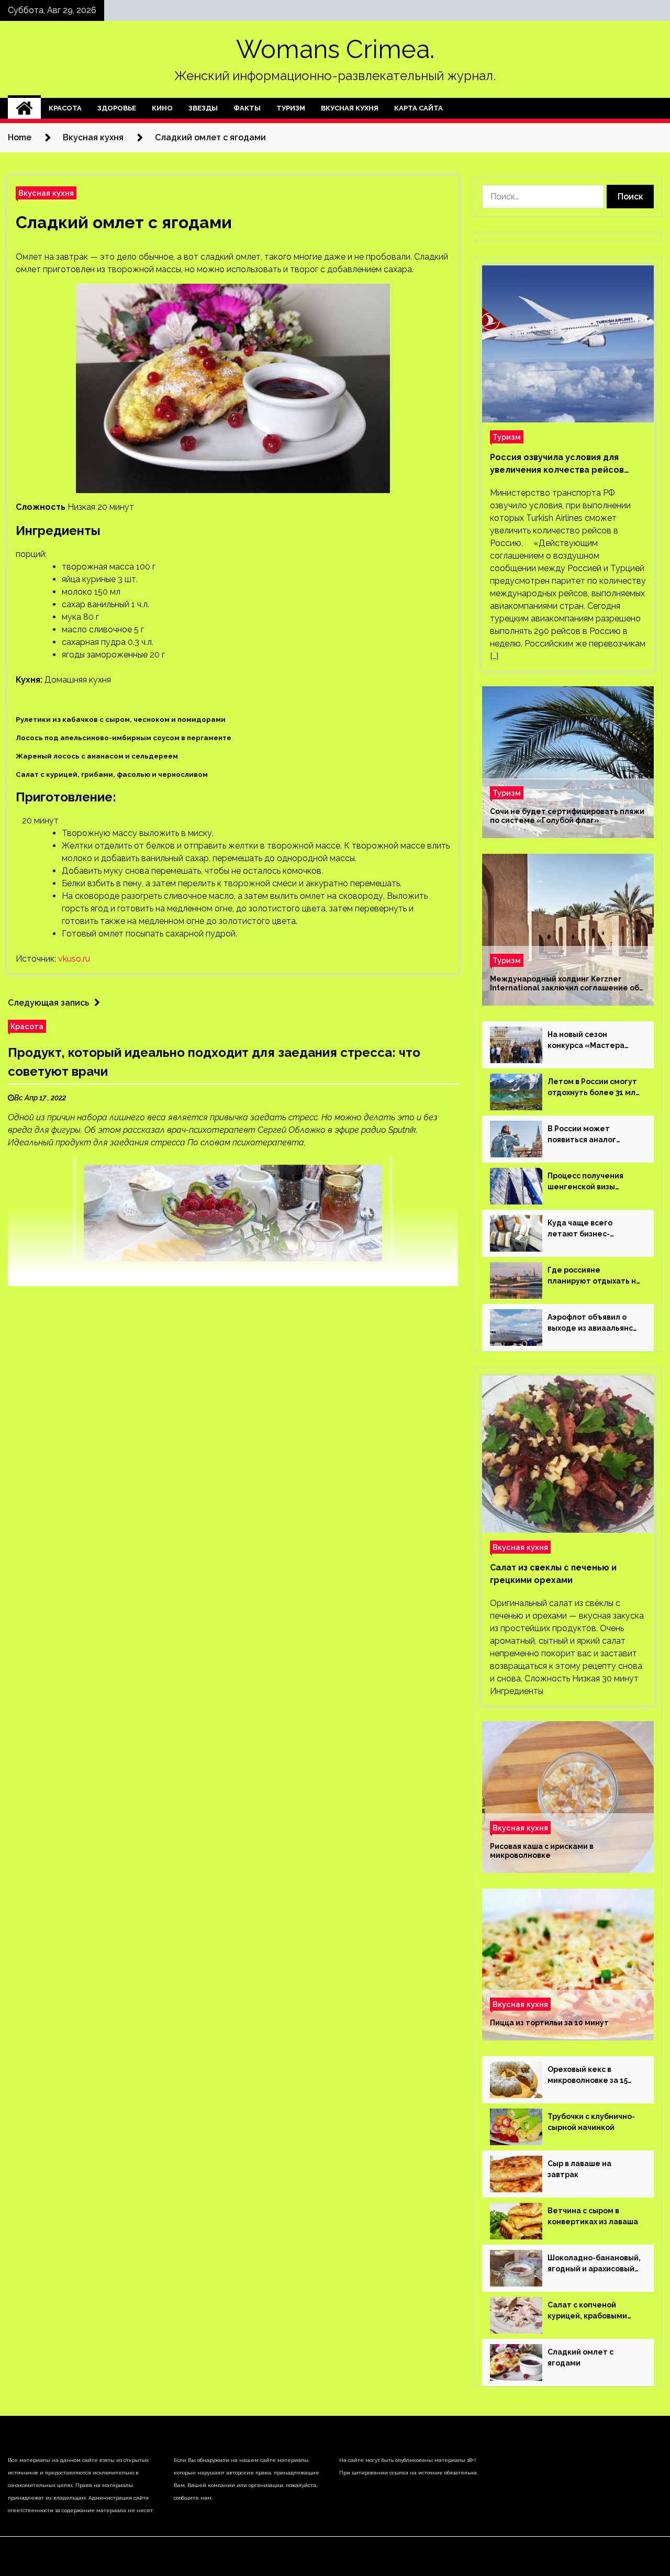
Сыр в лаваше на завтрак (579, 2169)
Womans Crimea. (335, 49)
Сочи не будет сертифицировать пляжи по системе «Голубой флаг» (567, 816)
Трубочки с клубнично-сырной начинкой (591, 2122)
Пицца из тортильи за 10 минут (549, 2023)
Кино (162, 108)
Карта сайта (418, 108)
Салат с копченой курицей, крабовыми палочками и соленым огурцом (590, 2311)
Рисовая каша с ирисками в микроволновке (542, 1851)
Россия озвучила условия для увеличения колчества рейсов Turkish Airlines (557, 464)
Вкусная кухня (350, 108)
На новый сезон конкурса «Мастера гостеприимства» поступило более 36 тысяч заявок (586, 1041)
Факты (247, 108)
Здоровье (117, 108)
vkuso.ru (74, 959)
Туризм (291, 108)
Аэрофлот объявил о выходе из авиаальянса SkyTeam (593, 1323)
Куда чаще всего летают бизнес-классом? (580, 1229)
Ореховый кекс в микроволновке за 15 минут (588, 2076)
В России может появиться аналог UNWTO (582, 1135)
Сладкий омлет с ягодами (124, 222)
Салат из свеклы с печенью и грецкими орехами (553, 1574)
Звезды (203, 108)
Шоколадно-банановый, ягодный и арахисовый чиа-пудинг (594, 2264)
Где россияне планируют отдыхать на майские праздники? (594, 1276)
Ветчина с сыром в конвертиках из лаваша (593, 2216)
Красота (65, 108)
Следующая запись (48, 1003)
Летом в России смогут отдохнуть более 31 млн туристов (594, 1088)
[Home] (24, 108)
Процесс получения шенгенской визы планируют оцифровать (594, 1182)
